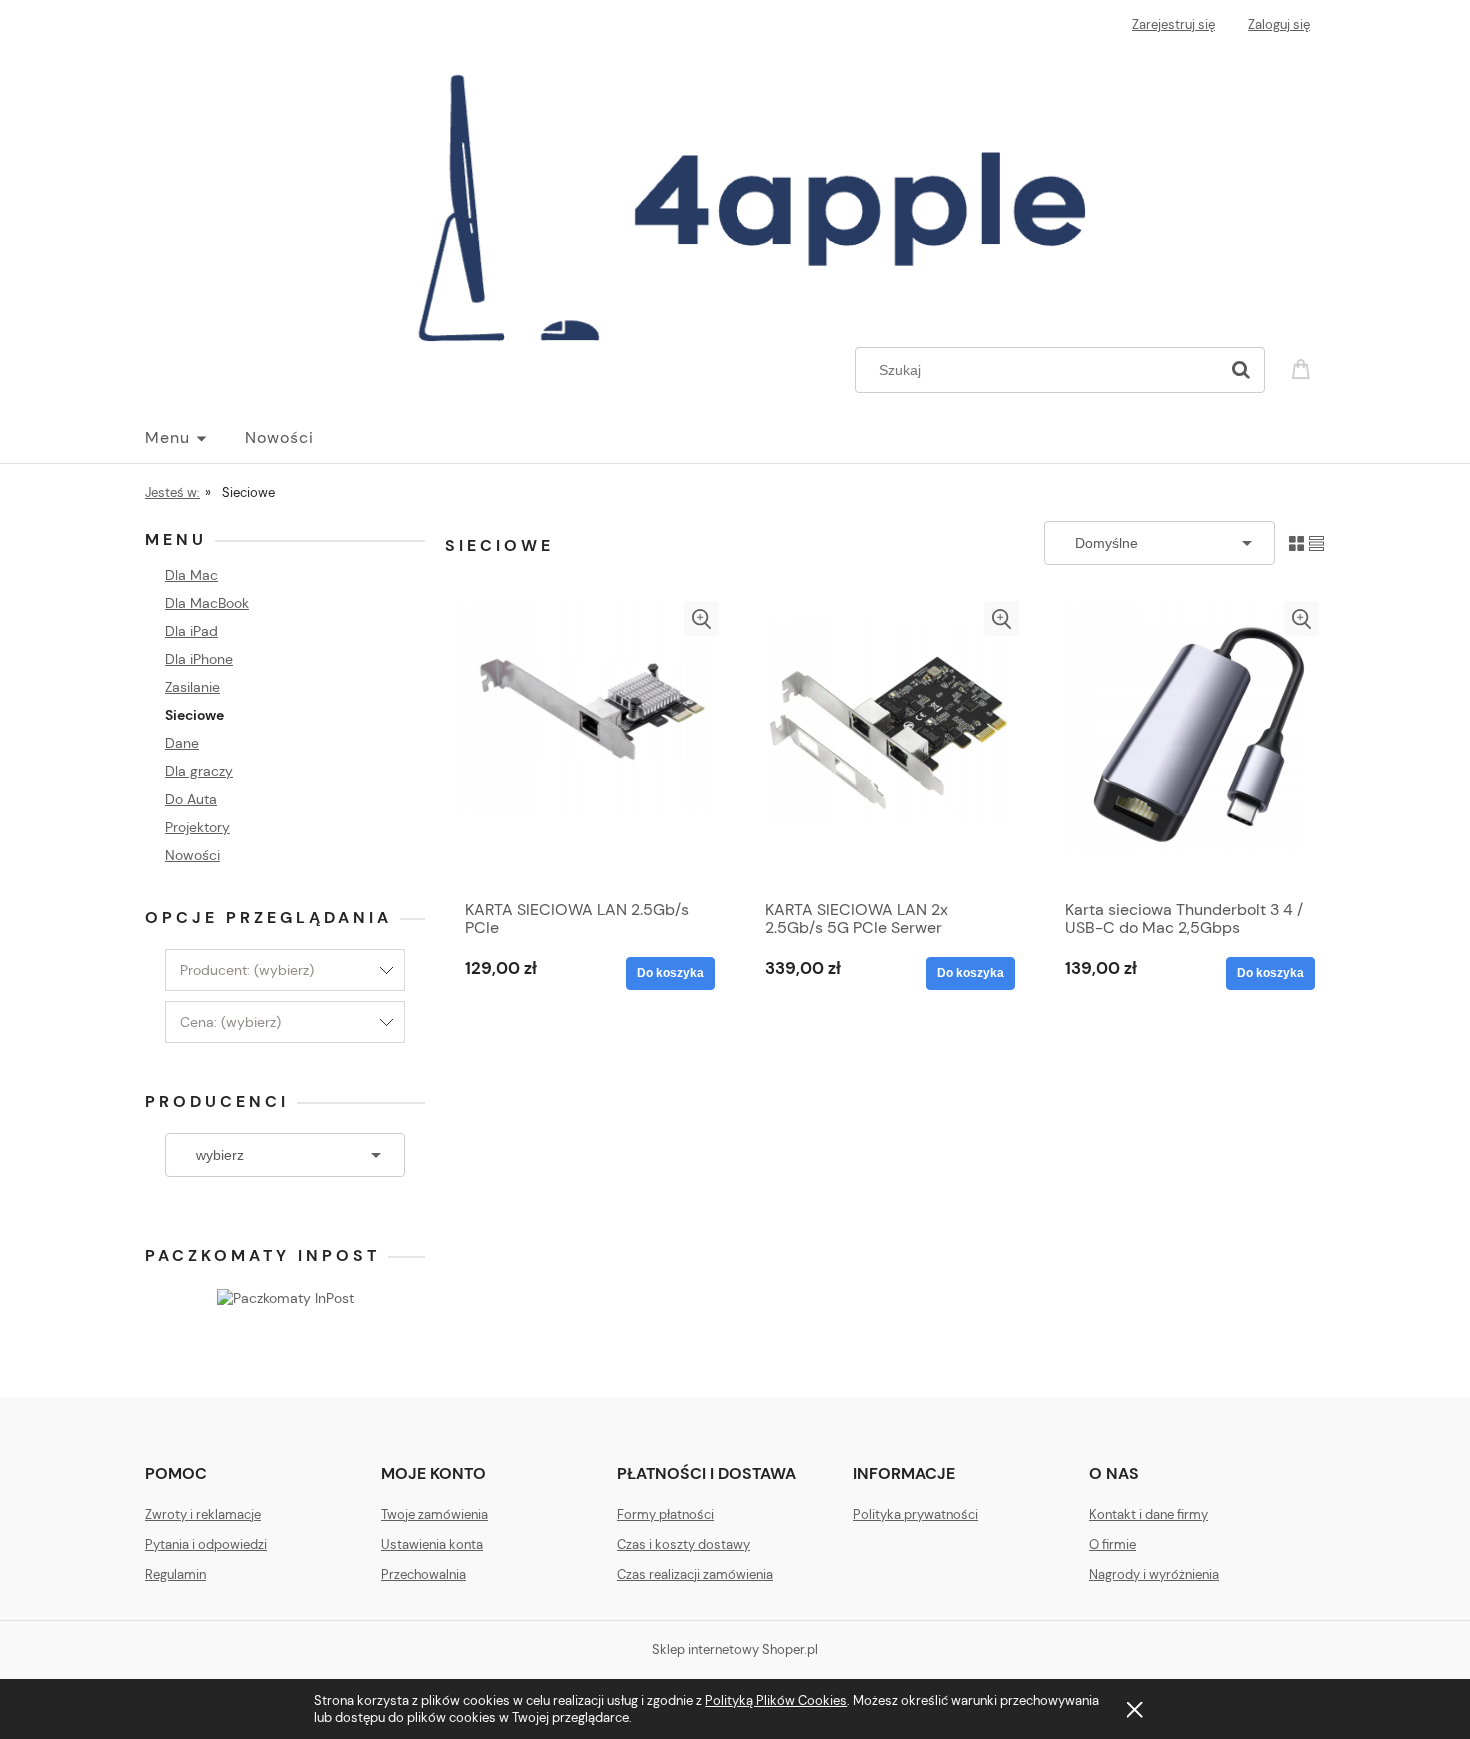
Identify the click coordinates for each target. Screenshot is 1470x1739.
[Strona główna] (735, 196)
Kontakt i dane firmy (1148, 1514)
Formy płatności (665, 1514)
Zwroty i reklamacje (203, 1514)
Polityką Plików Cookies (776, 1700)
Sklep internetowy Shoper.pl (735, 1649)
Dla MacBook (207, 603)
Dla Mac (191, 575)
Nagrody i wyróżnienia (1154, 1574)
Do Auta (191, 799)
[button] (701, 618)
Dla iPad (191, 631)
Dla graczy (199, 771)
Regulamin (175, 1574)
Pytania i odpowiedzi (206, 1544)
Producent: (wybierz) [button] (247, 970)
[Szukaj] (1241, 370)
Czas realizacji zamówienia (695, 1574)
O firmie (1112, 1544)
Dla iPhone (199, 659)
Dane (182, 743)
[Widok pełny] (1316, 542)
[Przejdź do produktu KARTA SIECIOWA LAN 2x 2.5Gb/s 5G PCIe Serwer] (885, 745)
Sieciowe (194, 715)
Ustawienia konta (432, 1544)
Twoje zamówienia (434, 1514)
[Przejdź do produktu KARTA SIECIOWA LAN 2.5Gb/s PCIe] (585, 745)
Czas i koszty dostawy (683, 1544)
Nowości (192, 855)
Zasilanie (192, 687)
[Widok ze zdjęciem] (1296, 542)
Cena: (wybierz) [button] (230, 1022)
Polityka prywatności (915, 1514)
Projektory (197, 827)
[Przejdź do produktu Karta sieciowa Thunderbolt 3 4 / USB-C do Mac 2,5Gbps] (1185, 745)
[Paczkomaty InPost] (285, 1296)
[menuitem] (195, 438)
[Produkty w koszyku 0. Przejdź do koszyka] (1304, 367)
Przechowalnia (423, 1574)
